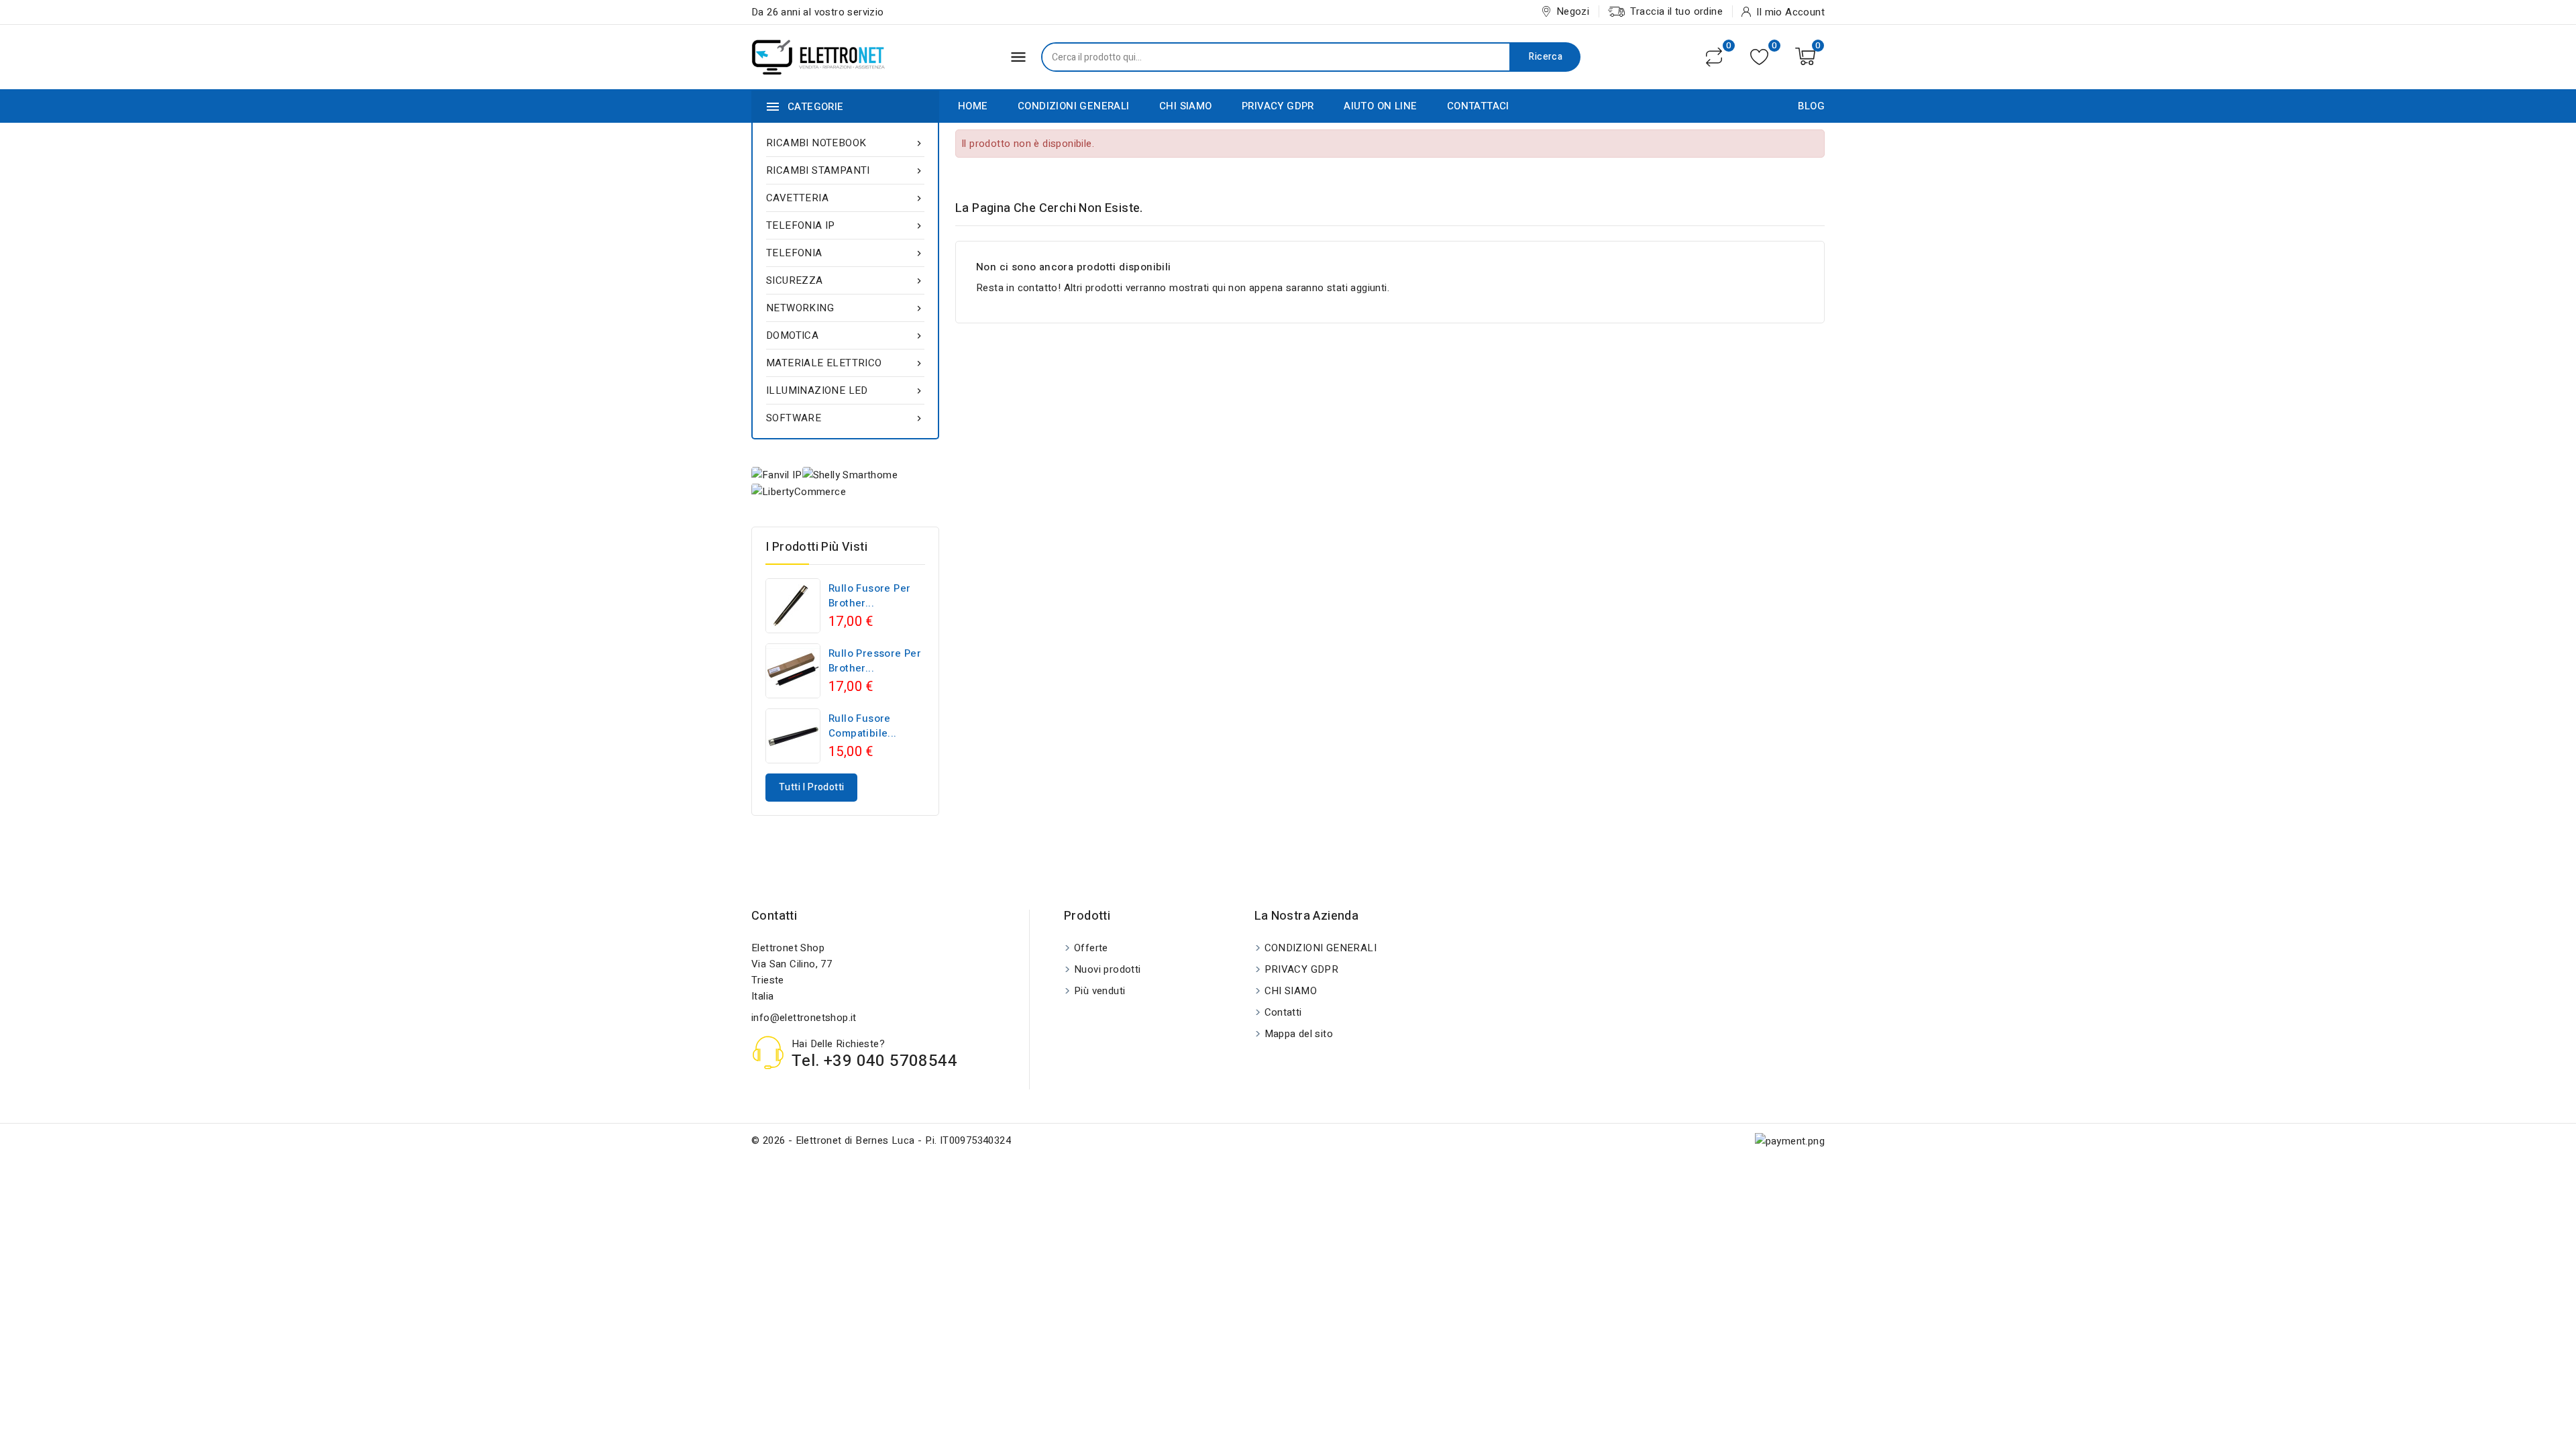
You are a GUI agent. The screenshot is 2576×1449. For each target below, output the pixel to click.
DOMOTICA (845, 335)
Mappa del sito (1299, 1034)
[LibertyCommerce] (799, 491)
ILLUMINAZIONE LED (845, 390)
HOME (973, 106)
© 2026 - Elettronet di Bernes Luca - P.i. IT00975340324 (881, 1140)
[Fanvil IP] (777, 475)
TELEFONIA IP (845, 225)
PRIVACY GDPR (1278, 106)
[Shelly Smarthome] (850, 475)
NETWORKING (845, 308)
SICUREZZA (845, 280)
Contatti (774, 916)
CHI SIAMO (1186, 106)
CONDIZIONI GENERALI (1074, 106)
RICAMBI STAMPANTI (845, 170)
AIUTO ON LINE (1380, 106)
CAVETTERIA (845, 198)
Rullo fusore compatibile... (863, 726)
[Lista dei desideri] (1759, 57)
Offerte (1091, 948)
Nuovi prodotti (1108, 969)
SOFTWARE (845, 418)
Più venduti (1099, 991)
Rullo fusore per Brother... (869, 596)
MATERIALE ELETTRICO (845, 363)
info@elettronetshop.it (804, 1018)
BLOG (1811, 106)
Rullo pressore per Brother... (875, 661)
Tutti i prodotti (811, 787)
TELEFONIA (845, 253)
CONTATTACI (1478, 106)
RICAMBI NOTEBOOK (845, 143)
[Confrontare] (1714, 57)
